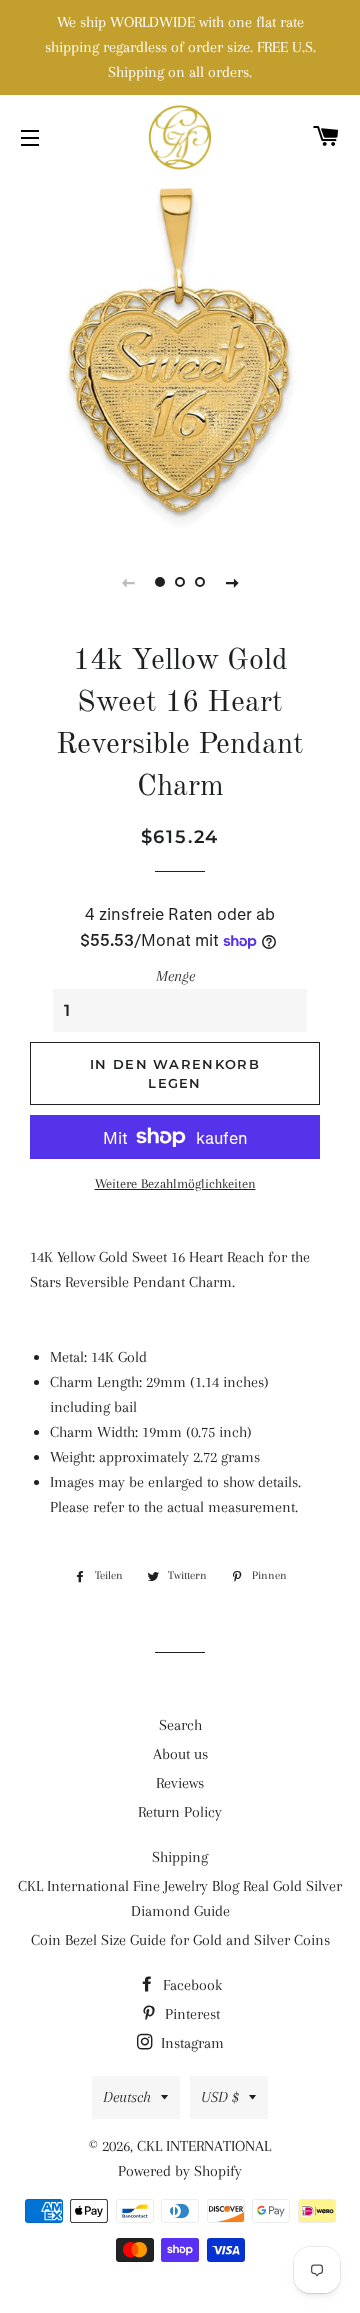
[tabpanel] (180, 355)
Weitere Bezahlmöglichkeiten (175, 1183)
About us (180, 1754)
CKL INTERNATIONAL (204, 2146)
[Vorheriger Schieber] (128, 582)
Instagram (190, 2043)
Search (180, 1725)
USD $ (220, 2097)
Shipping (180, 1857)
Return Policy (180, 1812)
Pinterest (190, 2014)
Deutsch (127, 2097)
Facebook (190, 1985)
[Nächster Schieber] (232, 582)
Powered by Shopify (180, 2171)
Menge (175, 976)
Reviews (180, 1783)
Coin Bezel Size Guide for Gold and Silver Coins (180, 1940)
